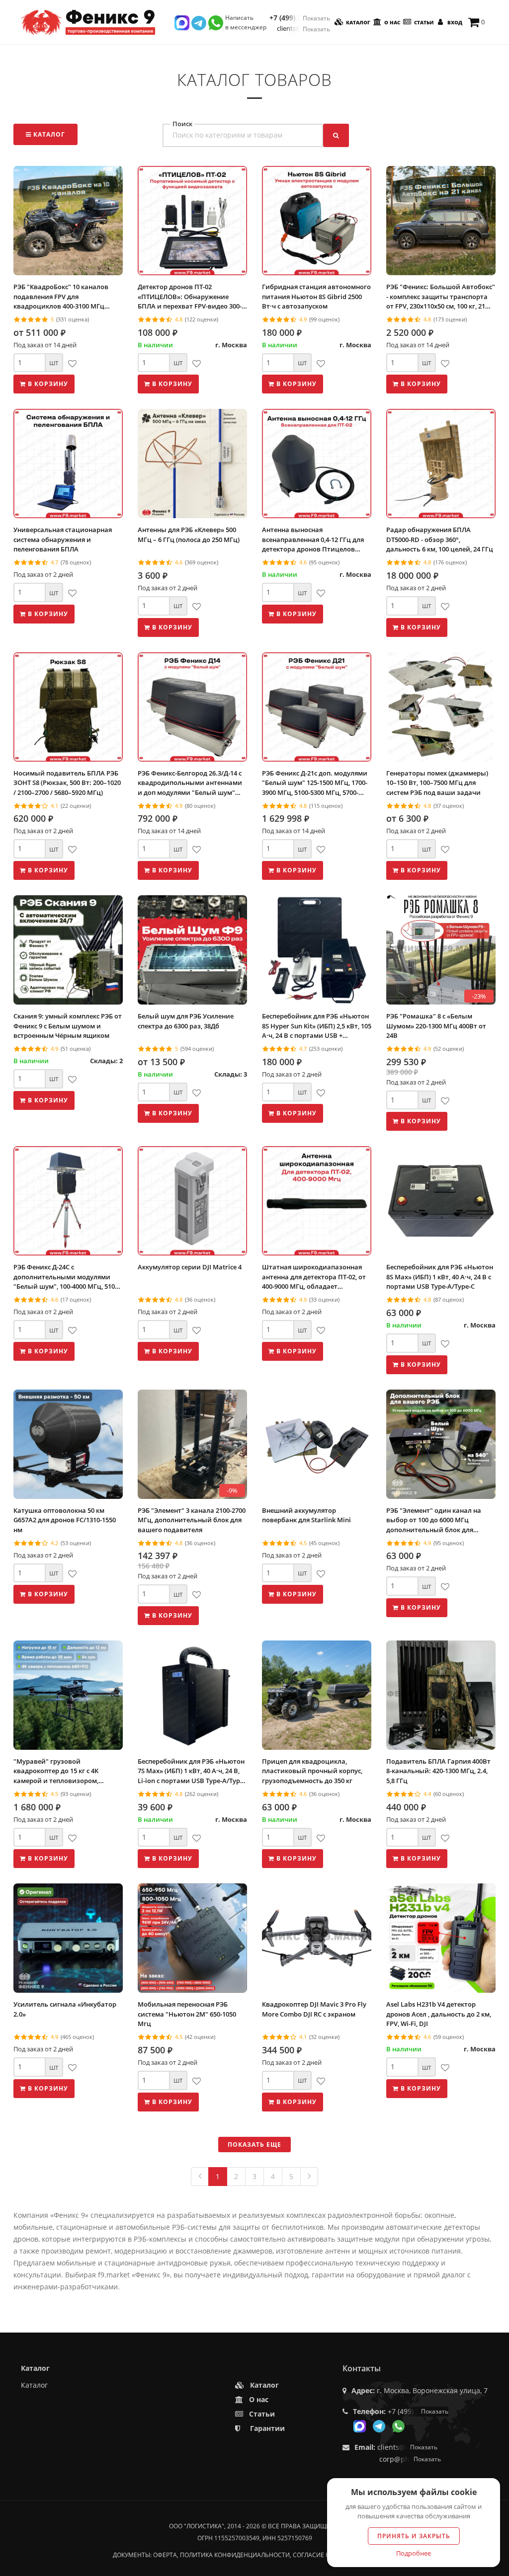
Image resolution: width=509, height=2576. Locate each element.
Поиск (182, 124)
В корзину (47, 384)
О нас (391, 22)
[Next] (309, 2177)
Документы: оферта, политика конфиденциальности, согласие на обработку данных (254, 2555)
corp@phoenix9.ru (410, 2459)
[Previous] (200, 2177)
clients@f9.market (303, 29)
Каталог (357, 22)
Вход (454, 22)
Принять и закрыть (414, 2536)
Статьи (423, 22)
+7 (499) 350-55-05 (300, 18)
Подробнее (414, 2553)
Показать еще (254, 2145)
